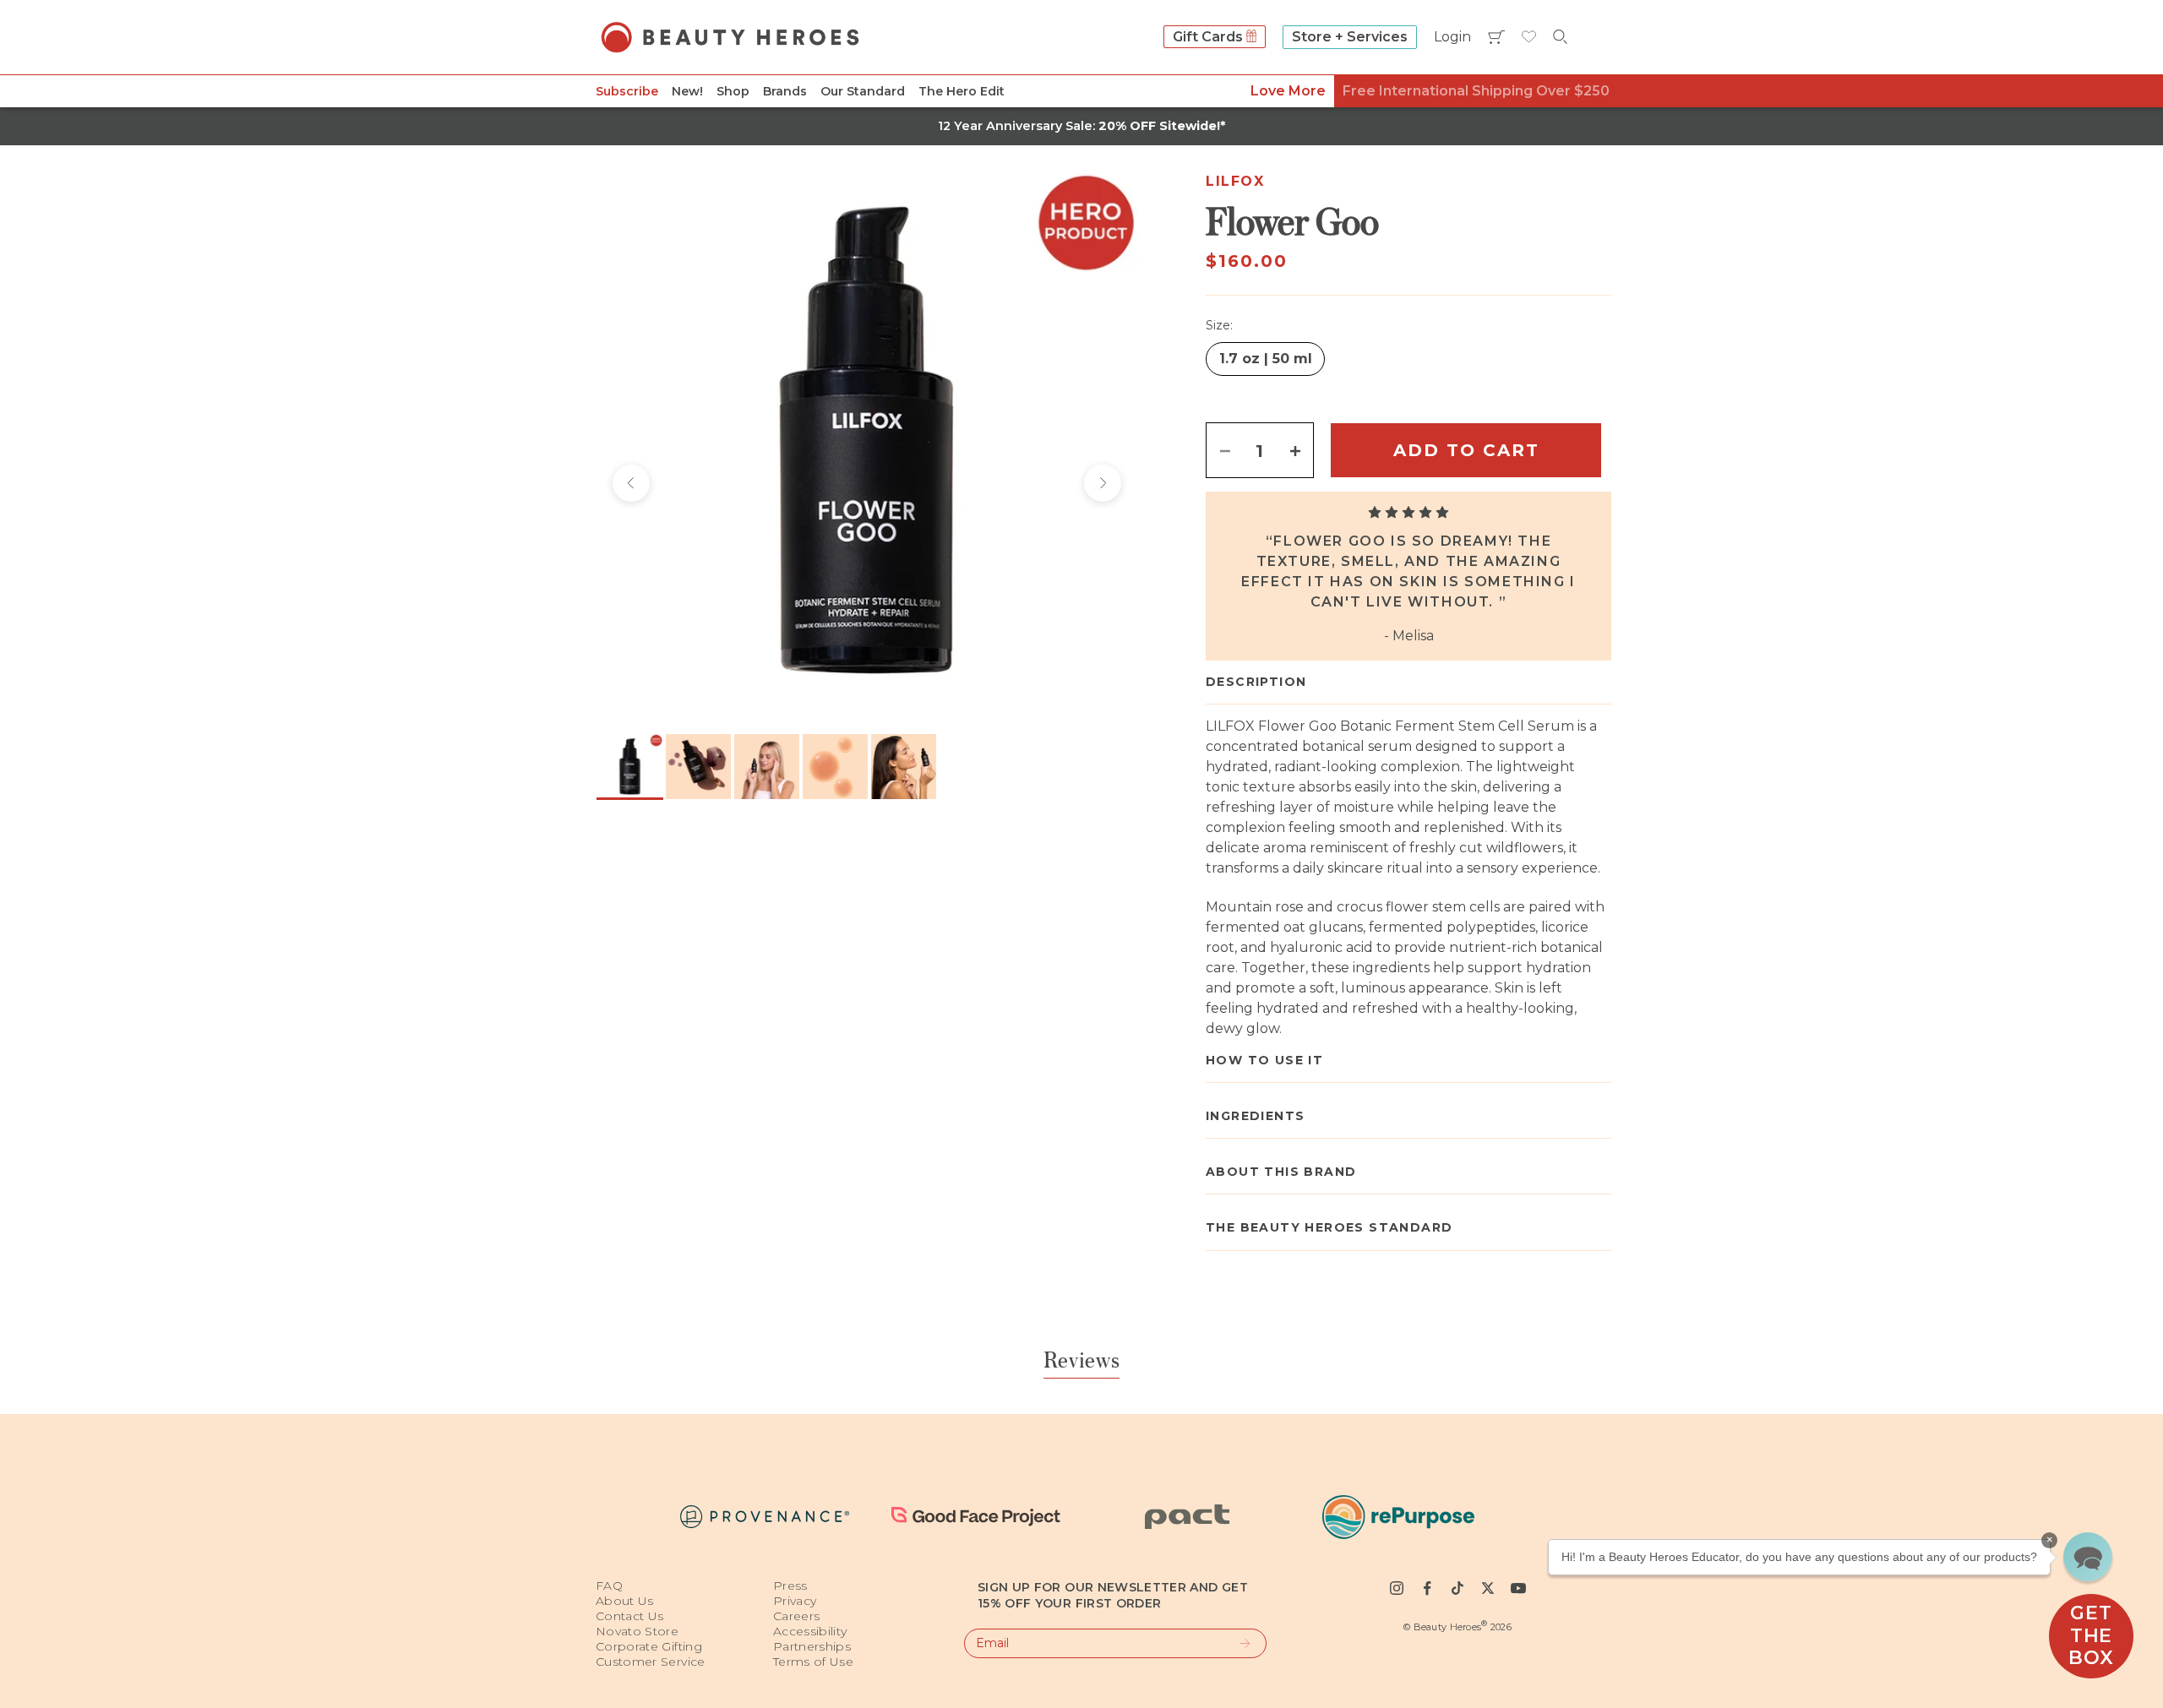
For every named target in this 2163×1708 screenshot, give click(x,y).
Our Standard (863, 91)
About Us (625, 1601)
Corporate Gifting (649, 1646)
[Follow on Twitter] (1488, 1588)
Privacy (795, 1601)
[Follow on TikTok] (1457, 1588)
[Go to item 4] (835, 767)
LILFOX (1235, 181)
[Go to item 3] (767, 767)
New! (687, 91)
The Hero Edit (962, 91)
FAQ (609, 1586)
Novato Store (637, 1631)
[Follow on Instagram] (1397, 1588)
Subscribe (627, 91)
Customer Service (651, 1662)
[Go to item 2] (698, 767)
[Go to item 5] (904, 767)
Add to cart (1466, 450)
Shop (733, 91)
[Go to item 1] (630, 767)
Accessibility (810, 1631)
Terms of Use (813, 1662)
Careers (796, 1616)
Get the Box (2091, 1635)
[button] (2088, 1557)
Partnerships (812, 1646)
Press (790, 1586)
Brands (785, 91)
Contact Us (630, 1616)
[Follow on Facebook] (1427, 1588)
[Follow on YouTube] (1518, 1588)
